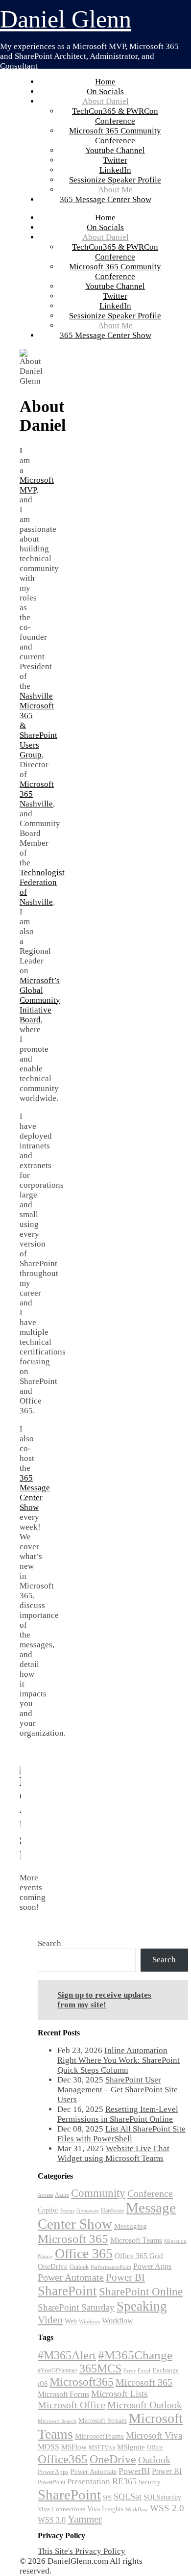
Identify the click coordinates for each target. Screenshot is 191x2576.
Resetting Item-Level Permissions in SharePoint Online (118, 2114)
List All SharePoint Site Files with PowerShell (121, 2134)
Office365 (63, 2459)
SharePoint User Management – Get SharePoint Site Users (118, 2090)
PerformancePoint (111, 2267)
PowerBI (134, 2471)
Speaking (142, 2306)
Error (130, 2371)
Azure (62, 2195)
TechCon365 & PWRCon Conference (115, 116)
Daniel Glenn (66, 19)
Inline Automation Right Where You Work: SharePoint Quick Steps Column (119, 2060)
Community (98, 2193)
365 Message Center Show (106, 199)
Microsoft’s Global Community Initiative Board (40, 1000)
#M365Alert (67, 2355)
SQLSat (128, 2497)
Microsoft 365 (73, 2239)
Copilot (48, 2210)
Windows (89, 2322)
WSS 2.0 (167, 2508)
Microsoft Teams (136, 2240)
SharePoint (67, 2291)
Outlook (79, 2267)
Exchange (166, 2370)
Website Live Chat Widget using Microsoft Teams (113, 2153)
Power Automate (71, 2277)
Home (105, 82)
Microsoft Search (57, 2421)
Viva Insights (105, 2509)
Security (150, 2482)
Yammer (85, 2519)
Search (49, 1943)
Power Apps (152, 2266)
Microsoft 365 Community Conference (115, 136)
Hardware (112, 2211)
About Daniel (106, 101)
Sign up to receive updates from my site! (104, 2000)
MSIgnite (131, 2447)
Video (50, 2320)
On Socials (105, 91)
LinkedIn (115, 170)
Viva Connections (61, 2509)
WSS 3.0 (52, 2520)
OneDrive (53, 2266)
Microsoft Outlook (144, 2405)
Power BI (125, 2277)
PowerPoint (51, 2482)
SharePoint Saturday (76, 2307)
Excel (144, 2370)
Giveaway (88, 2211)
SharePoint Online (141, 2292)
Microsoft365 (82, 2382)
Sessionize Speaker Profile (115, 180)
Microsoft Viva (154, 2435)
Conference (150, 2193)
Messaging (131, 2226)
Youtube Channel (115, 150)
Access (45, 2195)
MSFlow (74, 2447)
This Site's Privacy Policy (82, 2551)
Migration (175, 2241)
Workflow (118, 2321)
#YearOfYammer (58, 2370)
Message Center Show (107, 2216)
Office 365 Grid (139, 2255)
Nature (45, 2256)
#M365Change (135, 2355)
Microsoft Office (72, 2405)
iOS (43, 2383)
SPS (107, 2498)
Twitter (115, 160)
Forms (67, 2211)
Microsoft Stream (103, 2420)
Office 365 (84, 2253)
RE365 (124, 2481)
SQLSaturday (162, 2497)
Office (155, 2447)
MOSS (48, 2447)
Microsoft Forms (63, 2394)
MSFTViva (102, 2447)
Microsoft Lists (119, 2394)
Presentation (89, 2482)
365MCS (100, 2368)
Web (71, 2321)
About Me (115, 190)
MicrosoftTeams (99, 2436)
